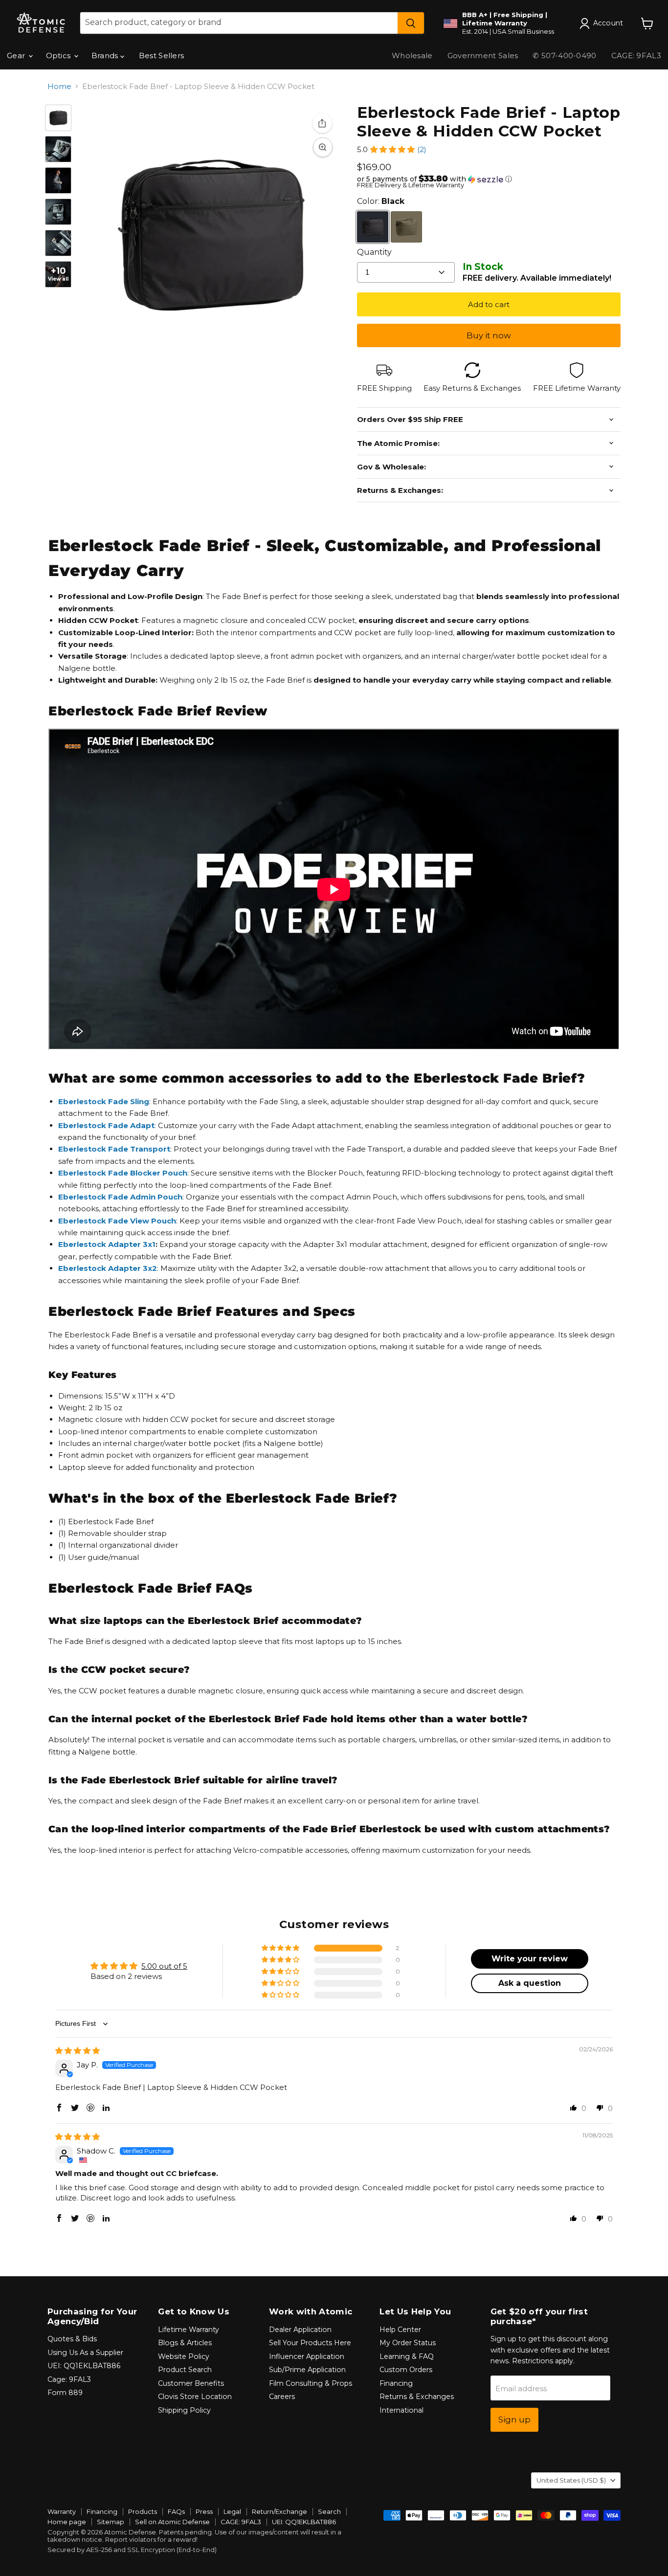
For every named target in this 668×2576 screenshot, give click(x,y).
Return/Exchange (279, 2511)
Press (204, 2511)
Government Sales (483, 56)
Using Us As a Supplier (85, 2353)
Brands (106, 56)
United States (571, 2480)
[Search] (411, 23)
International (401, 2410)
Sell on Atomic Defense (172, 2522)
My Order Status (408, 2343)
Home (59, 86)
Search (329, 2511)
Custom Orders (406, 2370)
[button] (392, 149)
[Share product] (322, 123)
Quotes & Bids (72, 2339)
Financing (396, 2383)
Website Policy (184, 2356)
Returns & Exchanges (417, 2397)
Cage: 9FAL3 (69, 2379)
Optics (59, 56)
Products (143, 2511)
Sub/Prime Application (307, 2370)
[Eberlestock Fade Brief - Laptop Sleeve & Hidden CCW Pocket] (58, 118)
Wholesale (412, 56)
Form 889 (65, 2393)
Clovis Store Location (195, 2397)
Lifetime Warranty (189, 2330)
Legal (232, 2511)
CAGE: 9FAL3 (241, 2522)
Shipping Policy (184, 2410)
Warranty (62, 2511)
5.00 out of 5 (164, 1966)
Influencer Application (307, 2356)
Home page (67, 2522)
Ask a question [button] (530, 1983)
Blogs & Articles (185, 2343)
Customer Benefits (191, 2383)
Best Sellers (162, 56)
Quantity (374, 252)
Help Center (400, 2330)
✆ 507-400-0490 (564, 56)
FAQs (176, 2511)
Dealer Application (300, 2330)
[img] (78, 2051)
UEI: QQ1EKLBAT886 (84, 2366)
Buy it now (489, 335)
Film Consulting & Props (311, 2383)
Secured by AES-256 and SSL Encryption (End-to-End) (132, 2550)
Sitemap (111, 2522)
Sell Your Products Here (310, 2343)
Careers (282, 2397)
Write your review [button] (530, 1959)
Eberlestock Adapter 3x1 (107, 1244)
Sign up (514, 2420)
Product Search (185, 2370)
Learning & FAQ (407, 2356)
